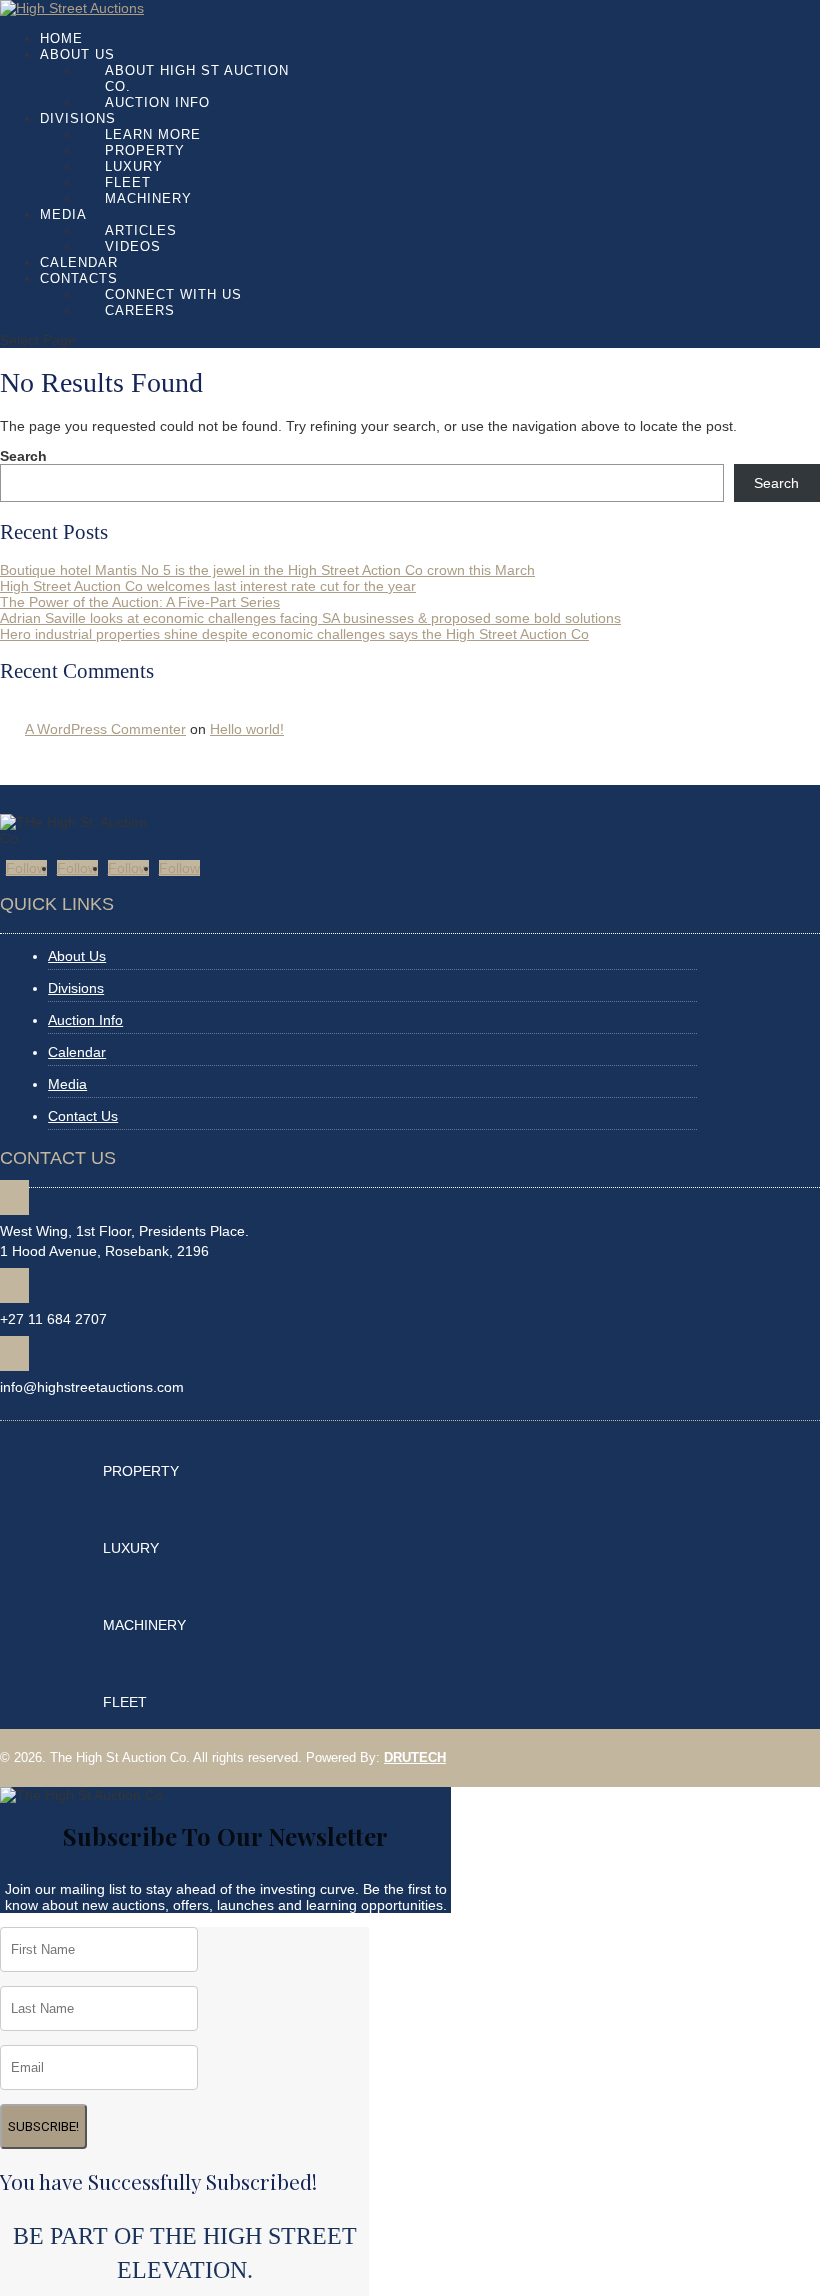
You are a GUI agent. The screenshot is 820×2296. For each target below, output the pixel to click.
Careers (140, 310)
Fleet (128, 182)
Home (61, 38)
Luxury (134, 166)
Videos (133, 246)
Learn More (153, 134)
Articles (141, 230)
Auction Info (157, 102)
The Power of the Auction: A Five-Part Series (140, 602)
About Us (77, 54)
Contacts (79, 278)
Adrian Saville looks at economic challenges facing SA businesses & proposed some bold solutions (310, 618)
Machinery (148, 198)
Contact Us (83, 1116)
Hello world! (247, 729)
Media (63, 214)
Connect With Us (173, 294)
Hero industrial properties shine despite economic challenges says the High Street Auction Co (294, 634)
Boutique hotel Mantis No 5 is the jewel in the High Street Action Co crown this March (267, 570)
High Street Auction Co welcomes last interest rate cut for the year (208, 586)
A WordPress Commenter (105, 729)
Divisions (78, 118)
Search (23, 456)
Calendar (79, 262)
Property (145, 150)
